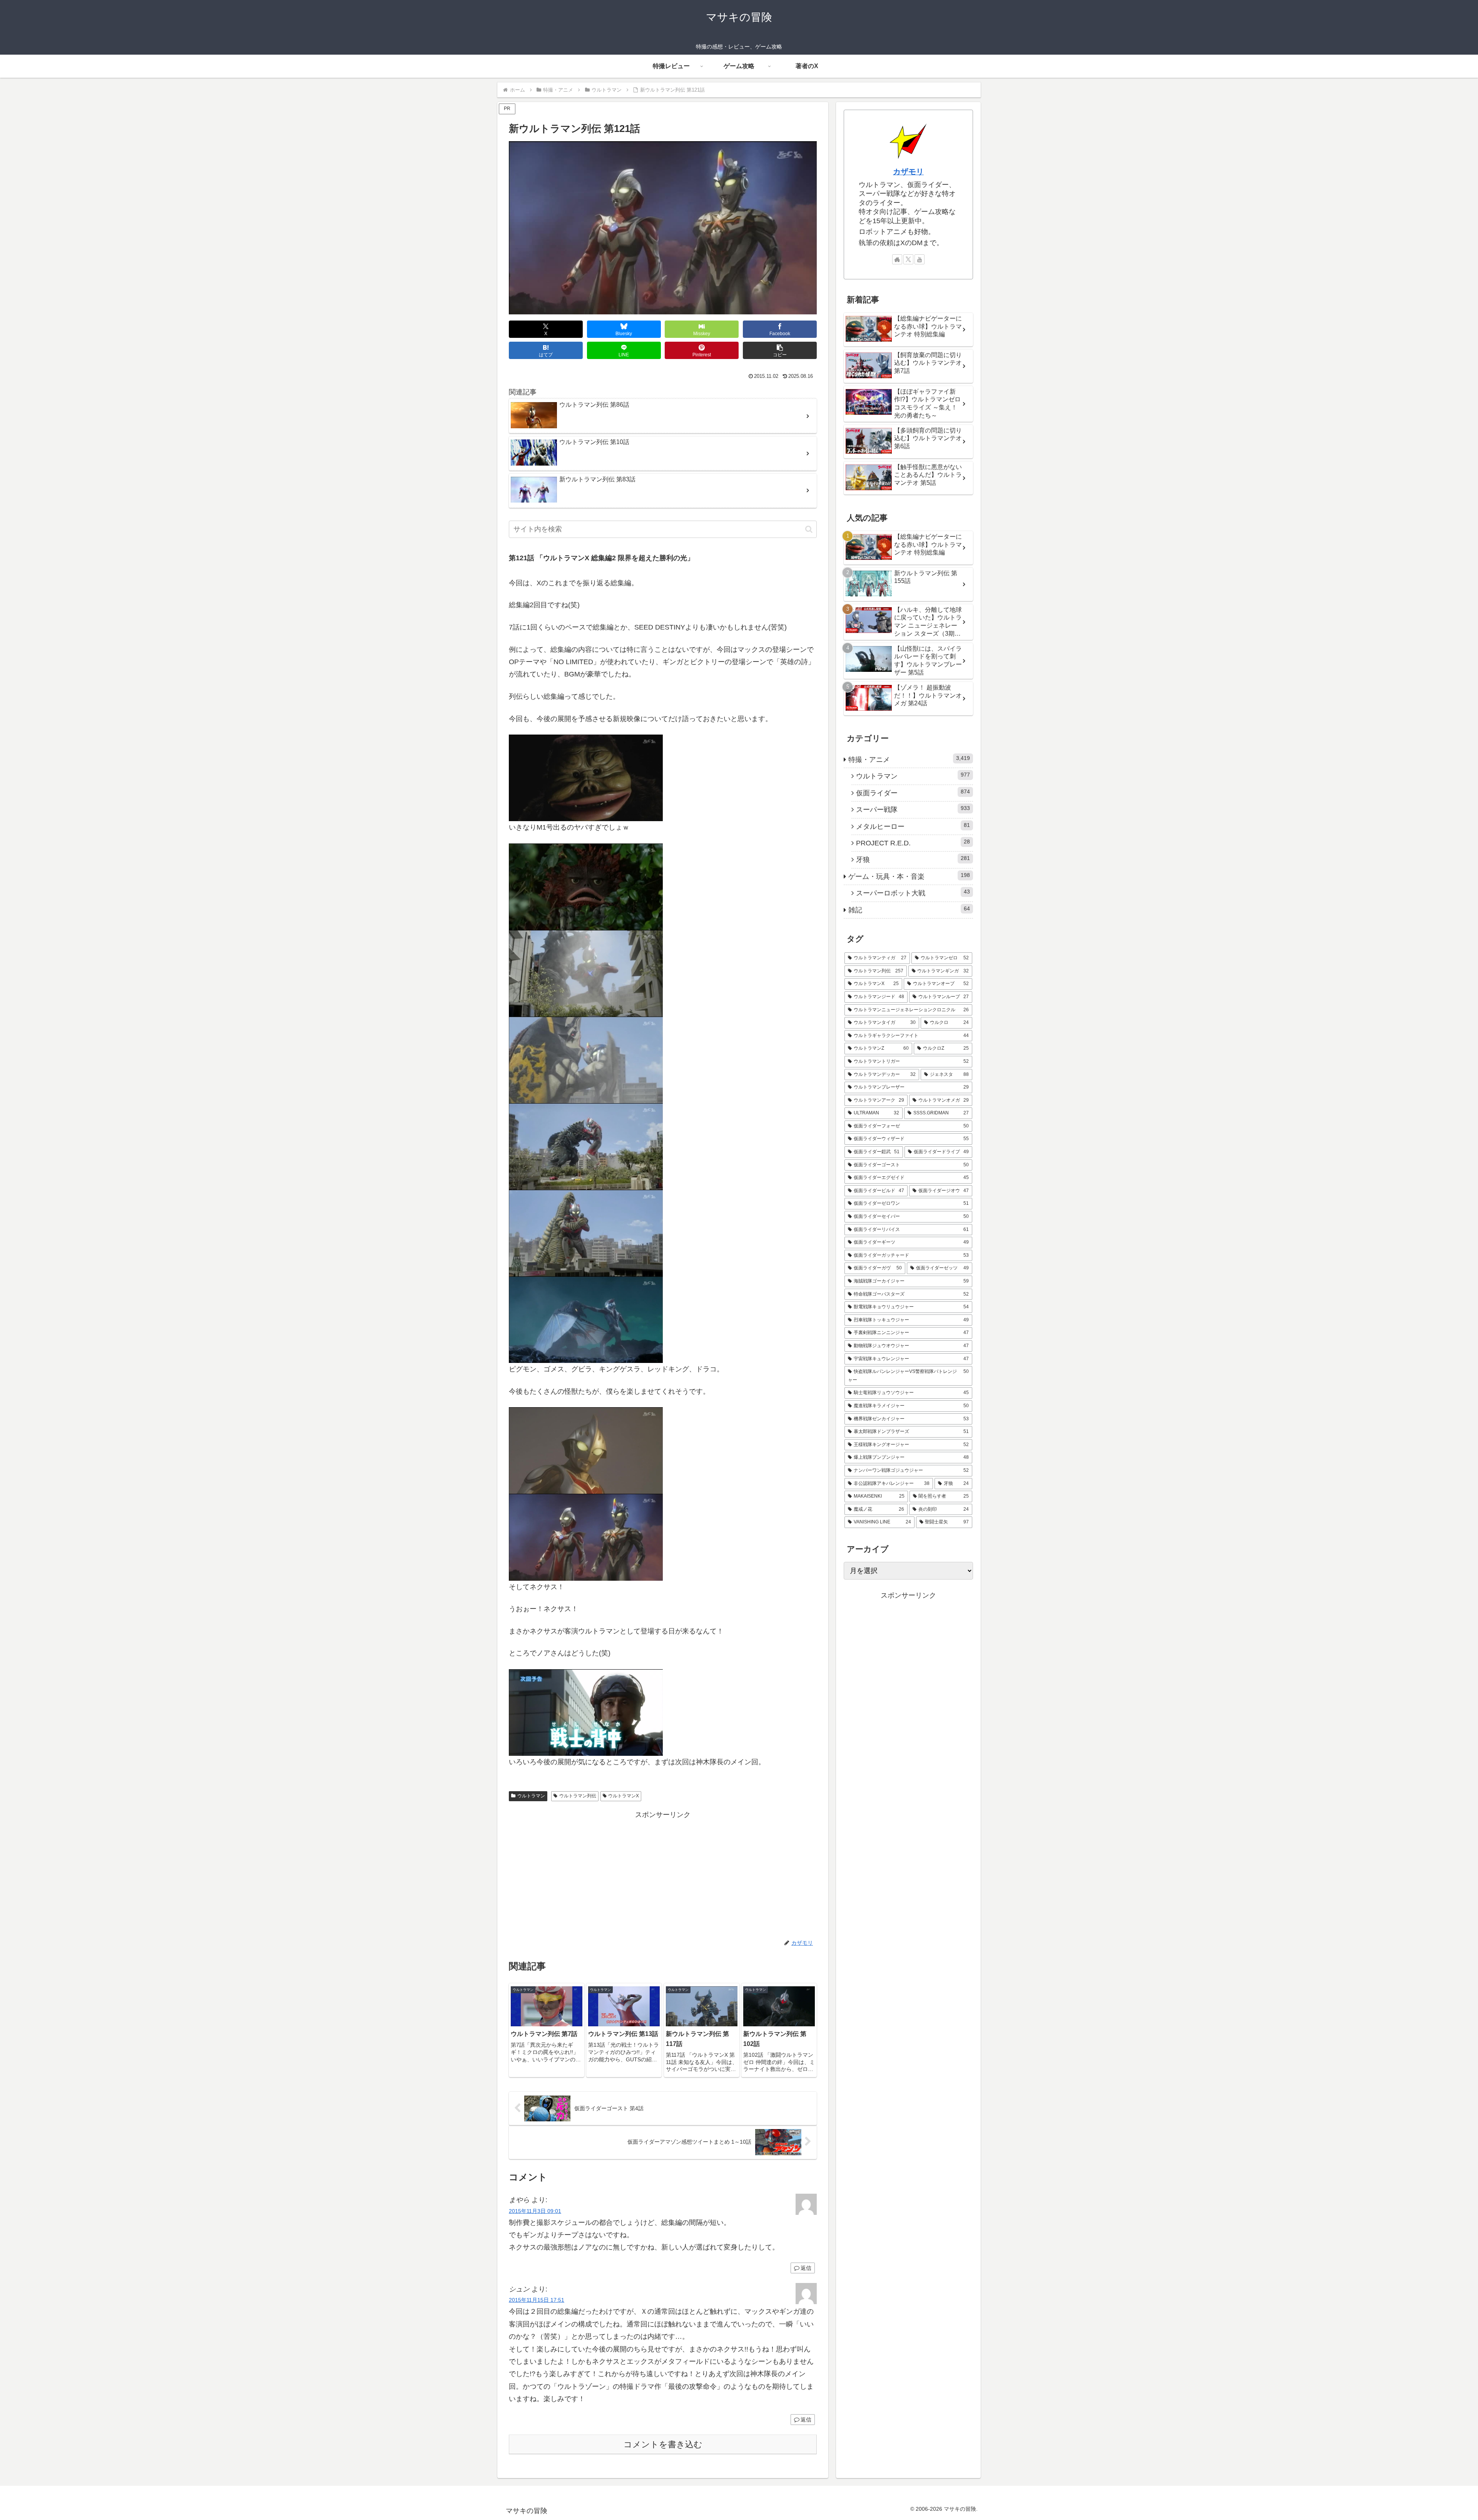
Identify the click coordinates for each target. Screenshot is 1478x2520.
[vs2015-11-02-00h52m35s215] (586, 1450)
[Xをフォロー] (908, 259)
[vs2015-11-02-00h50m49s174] (586, 777)
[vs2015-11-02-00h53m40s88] (586, 1319)
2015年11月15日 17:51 (537, 2300)
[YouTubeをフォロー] (920, 259)
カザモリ (908, 172)
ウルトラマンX (624, 1796)
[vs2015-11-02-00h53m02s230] (586, 1146)
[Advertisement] (663, 1875)
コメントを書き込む (663, 2444)
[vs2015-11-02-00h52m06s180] (586, 886)
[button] (780, 350)
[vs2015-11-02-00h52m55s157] (586, 1059)
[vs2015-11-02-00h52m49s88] (586, 973)
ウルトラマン (531, 1796)
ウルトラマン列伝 (578, 1796)
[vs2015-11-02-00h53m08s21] (586, 1232)
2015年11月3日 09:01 (535, 2211)
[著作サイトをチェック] (897, 259)
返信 (806, 2268)
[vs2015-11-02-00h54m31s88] (586, 1537)
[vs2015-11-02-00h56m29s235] (586, 1712)
